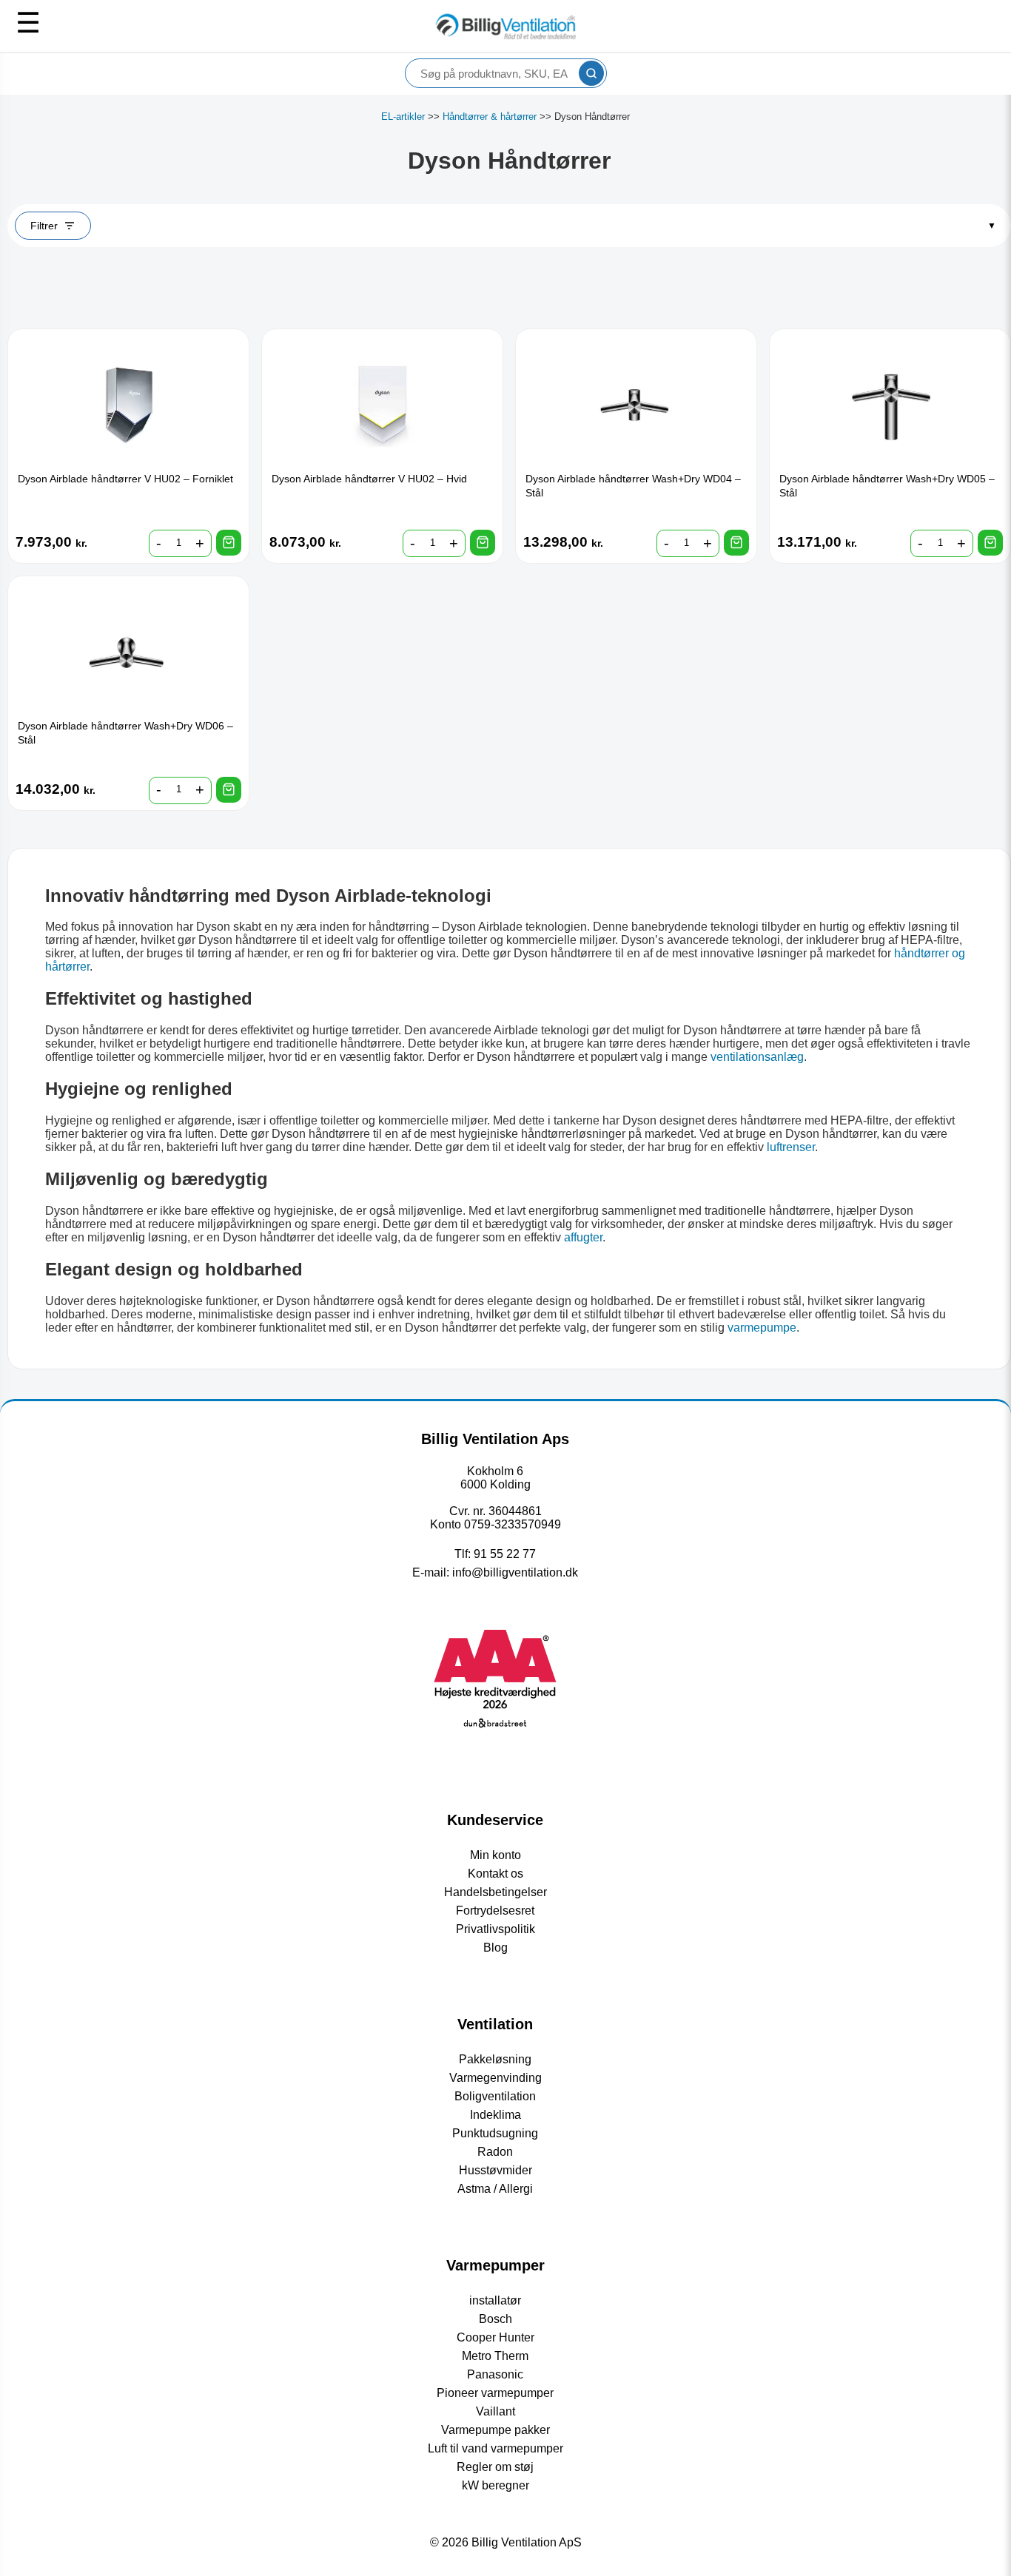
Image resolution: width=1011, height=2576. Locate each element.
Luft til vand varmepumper (496, 2448)
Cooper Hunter (496, 2337)
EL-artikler (403, 117)
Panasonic (495, 2374)
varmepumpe (762, 1328)
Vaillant (496, 2411)
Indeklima (496, 2115)
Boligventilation (495, 2096)
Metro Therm (495, 2356)
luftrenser (791, 1147)
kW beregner (496, 2485)
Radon (495, 2152)
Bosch (496, 2319)
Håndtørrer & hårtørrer (490, 117)
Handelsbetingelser (496, 1892)
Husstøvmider (496, 2170)
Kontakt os (496, 1874)
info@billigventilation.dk (515, 1572)
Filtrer (44, 226)
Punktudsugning (495, 2133)
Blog (496, 1948)
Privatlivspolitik (496, 1929)
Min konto (496, 1855)
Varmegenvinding (496, 2078)
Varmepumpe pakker (496, 2430)
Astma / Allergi (495, 2189)
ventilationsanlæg (757, 1057)
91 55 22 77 (505, 1554)
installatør (495, 2300)
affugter (583, 1237)
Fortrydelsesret (495, 1911)
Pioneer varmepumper (495, 2393)
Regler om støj (495, 2467)
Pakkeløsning (495, 2059)
